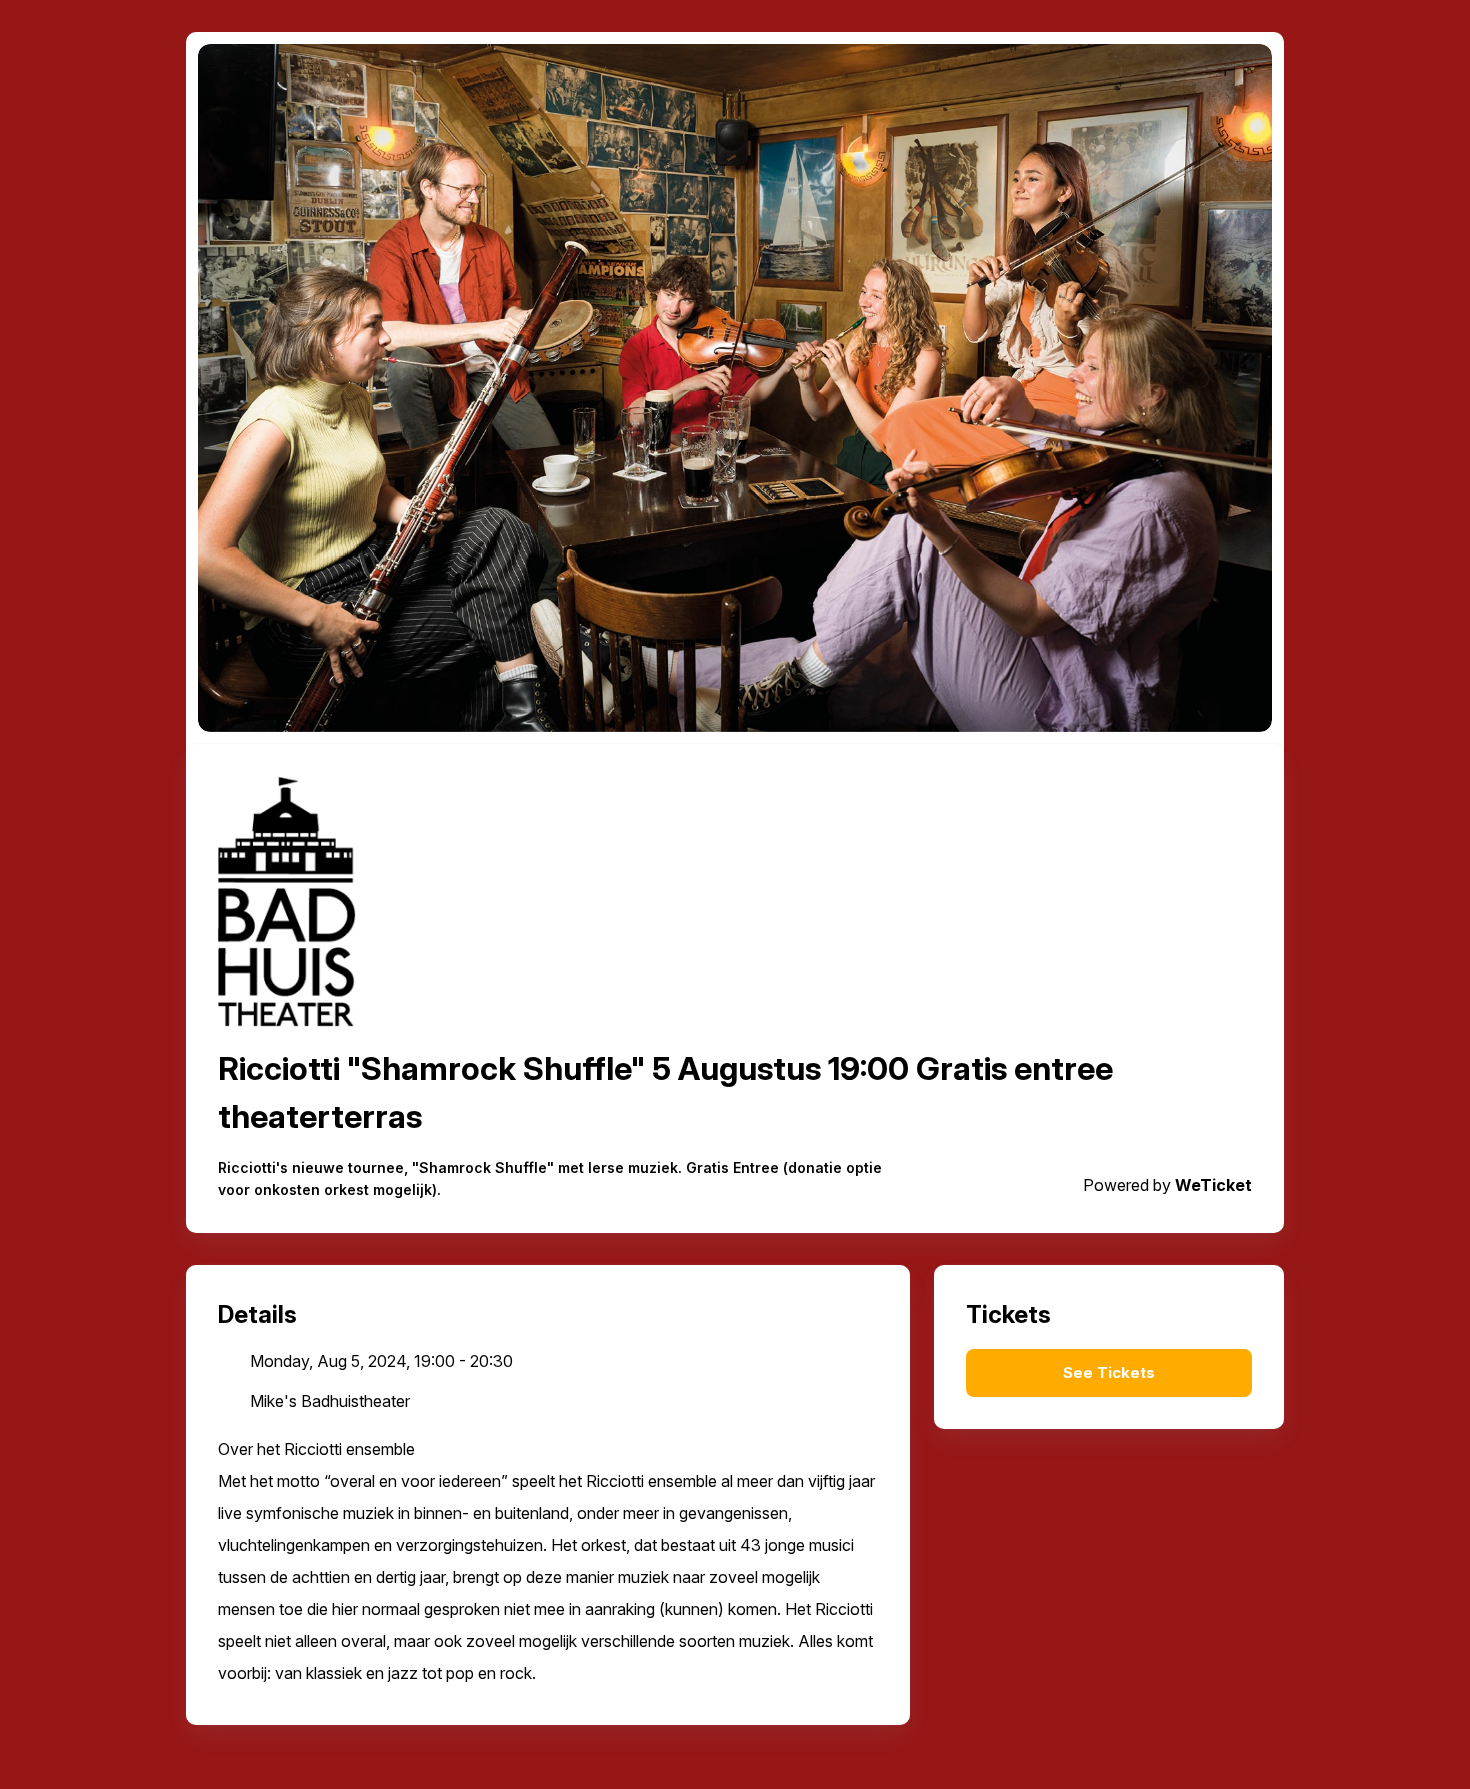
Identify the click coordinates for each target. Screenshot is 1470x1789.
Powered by (1167, 1185)
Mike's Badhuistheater (330, 1401)
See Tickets (1109, 1372)
